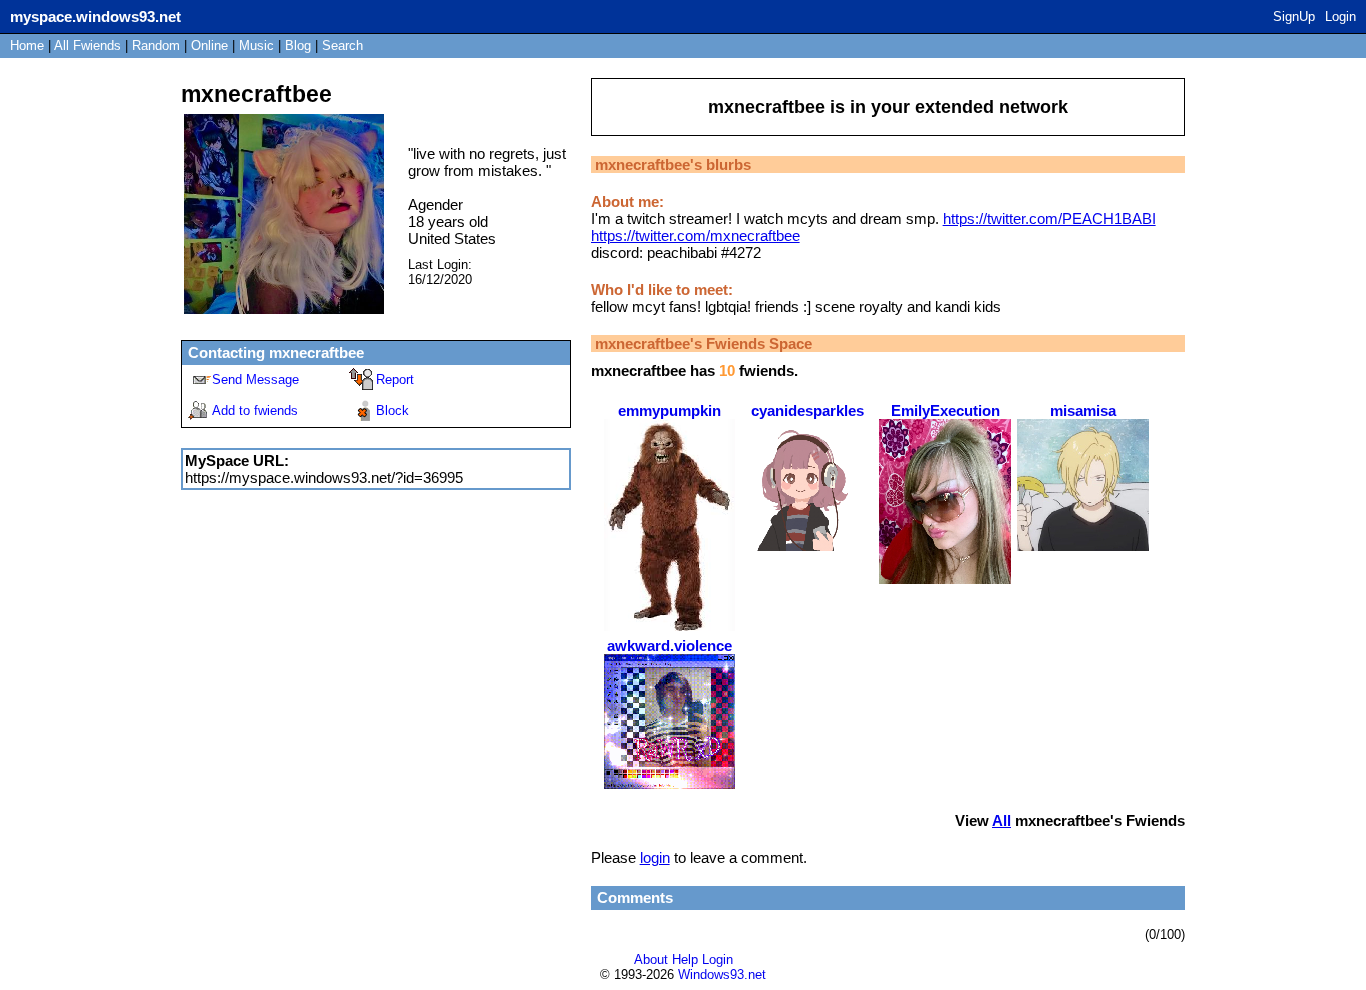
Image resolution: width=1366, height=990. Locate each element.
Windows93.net (722, 974)
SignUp (1294, 16)
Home (27, 45)
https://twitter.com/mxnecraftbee (695, 235)
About (651, 959)
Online (209, 45)
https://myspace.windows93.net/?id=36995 (324, 477)
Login (1340, 16)
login (655, 857)
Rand (156, 45)
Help (685, 959)
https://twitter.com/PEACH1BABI (1049, 218)
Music (256, 45)
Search (342, 45)
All (87, 45)
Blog (298, 45)
